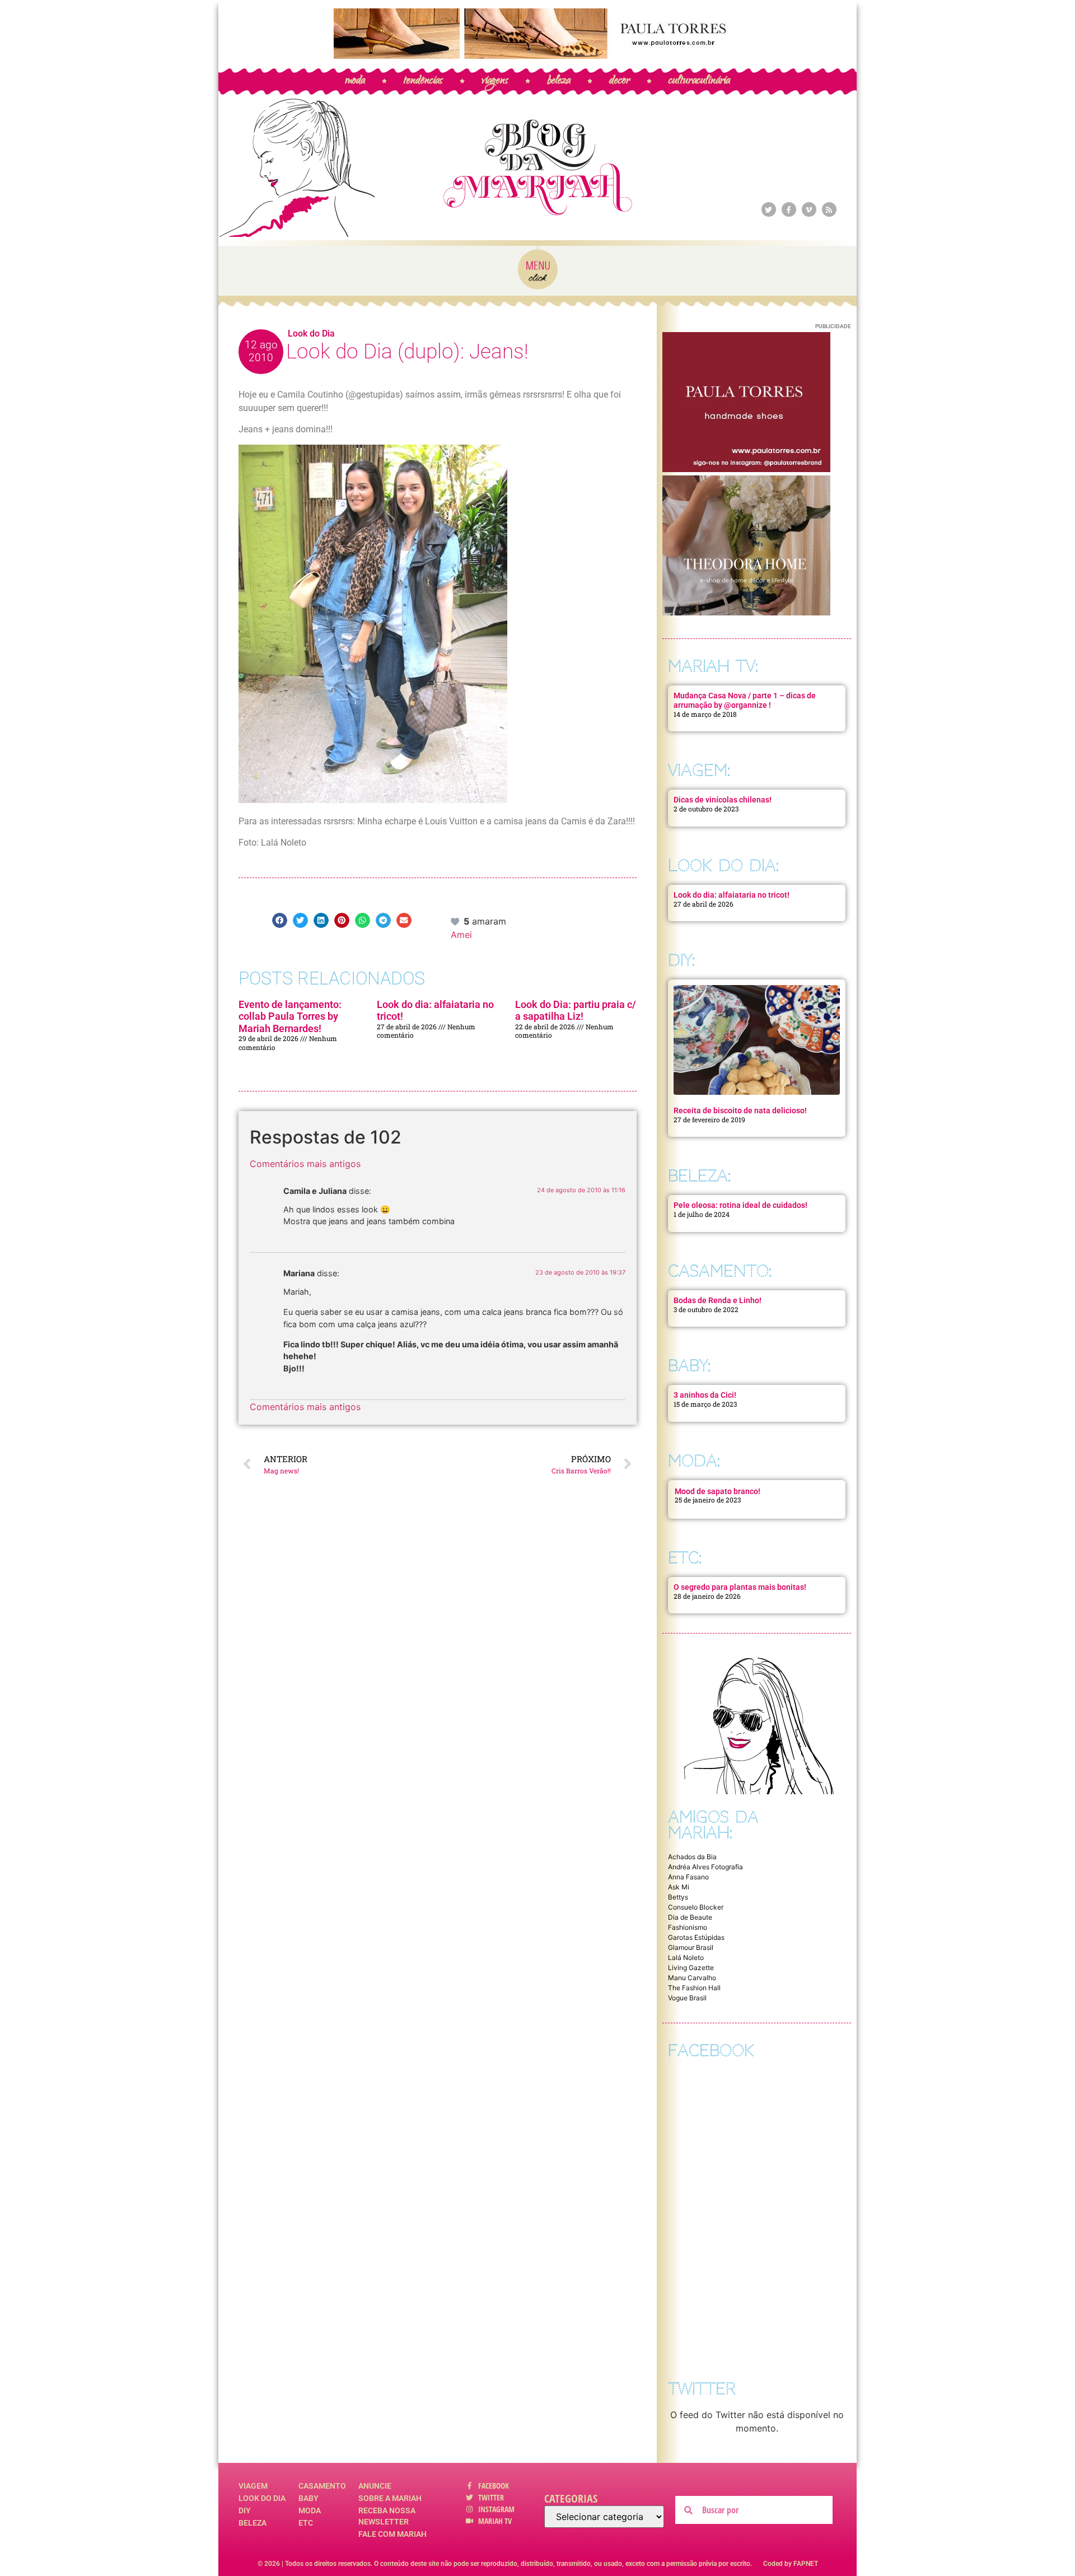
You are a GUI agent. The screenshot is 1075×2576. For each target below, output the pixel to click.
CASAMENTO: (720, 1271)
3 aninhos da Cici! (705, 1395)
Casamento (322, 2486)
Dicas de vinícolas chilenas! (723, 800)
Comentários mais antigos (305, 1164)
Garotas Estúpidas (696, 1937)
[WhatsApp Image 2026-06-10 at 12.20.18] (746, 612)
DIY (245, 2510)
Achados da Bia (692, 1857)
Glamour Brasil (691, 1947)
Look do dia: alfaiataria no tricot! (732, 895)
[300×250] (746, 469)
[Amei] (456, 921)
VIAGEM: (699, 770)
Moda (310, 2510)
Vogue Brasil (687, 1998)
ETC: (685, 1558)
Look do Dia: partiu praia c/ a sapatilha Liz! (576, 1011)
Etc (306, 2523)
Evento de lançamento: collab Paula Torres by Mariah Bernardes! (290, 1016)
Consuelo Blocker (696, 1907)
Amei (461, 935)
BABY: (689, 1366)
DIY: (681, 960)
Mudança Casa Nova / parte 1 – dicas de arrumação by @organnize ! (745, 700)
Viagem (253, 2486)
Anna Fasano (688, 1877)
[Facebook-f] (789, 209)
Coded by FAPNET (791, 2564)
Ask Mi (679, 1887)
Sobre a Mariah (390, 2498)
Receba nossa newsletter (387, 2516)
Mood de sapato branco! (718, 1491)
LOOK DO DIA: (723, 865)
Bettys (678, 1897)
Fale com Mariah (392, 2534)
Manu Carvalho (692, 1978)
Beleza (253, 2523)
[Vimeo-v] (809, 209)
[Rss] (829, 209)
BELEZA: (699, 1176)
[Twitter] (769, 209)
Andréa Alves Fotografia (705, 1867)
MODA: (694, 1461)
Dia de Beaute (690, 1917)
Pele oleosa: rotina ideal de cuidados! (740, 1205)
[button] (280, 920)
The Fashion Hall (694, 1988)
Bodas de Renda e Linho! (718, 1300)
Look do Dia (311, 333)
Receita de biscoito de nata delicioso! (740, 1110)
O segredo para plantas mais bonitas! (740, 1587)
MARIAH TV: (713, 666)
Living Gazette (691, 1968)
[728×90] (537, 55)
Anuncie (375, 2486)
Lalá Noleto (686, 1957)
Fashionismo (688, 1927)
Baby (309, 2498)
